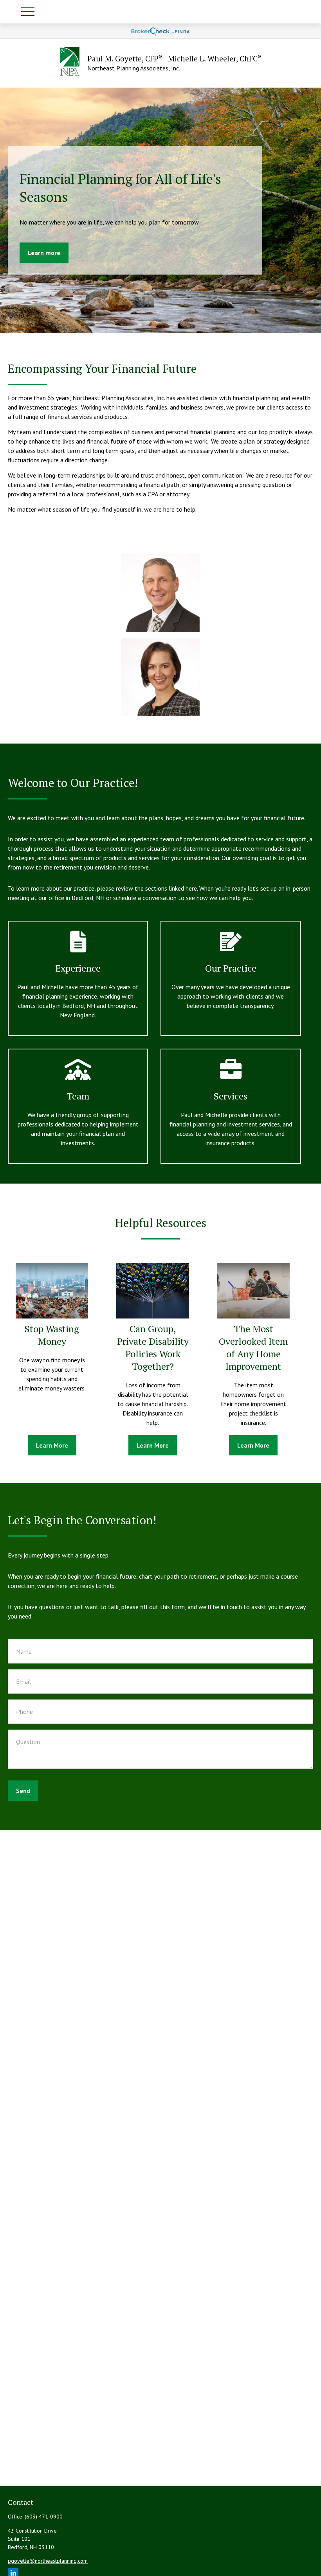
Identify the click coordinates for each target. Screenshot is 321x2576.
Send (23, 1791)
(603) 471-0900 (44, 2517)
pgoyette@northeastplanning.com (48, 2561)
